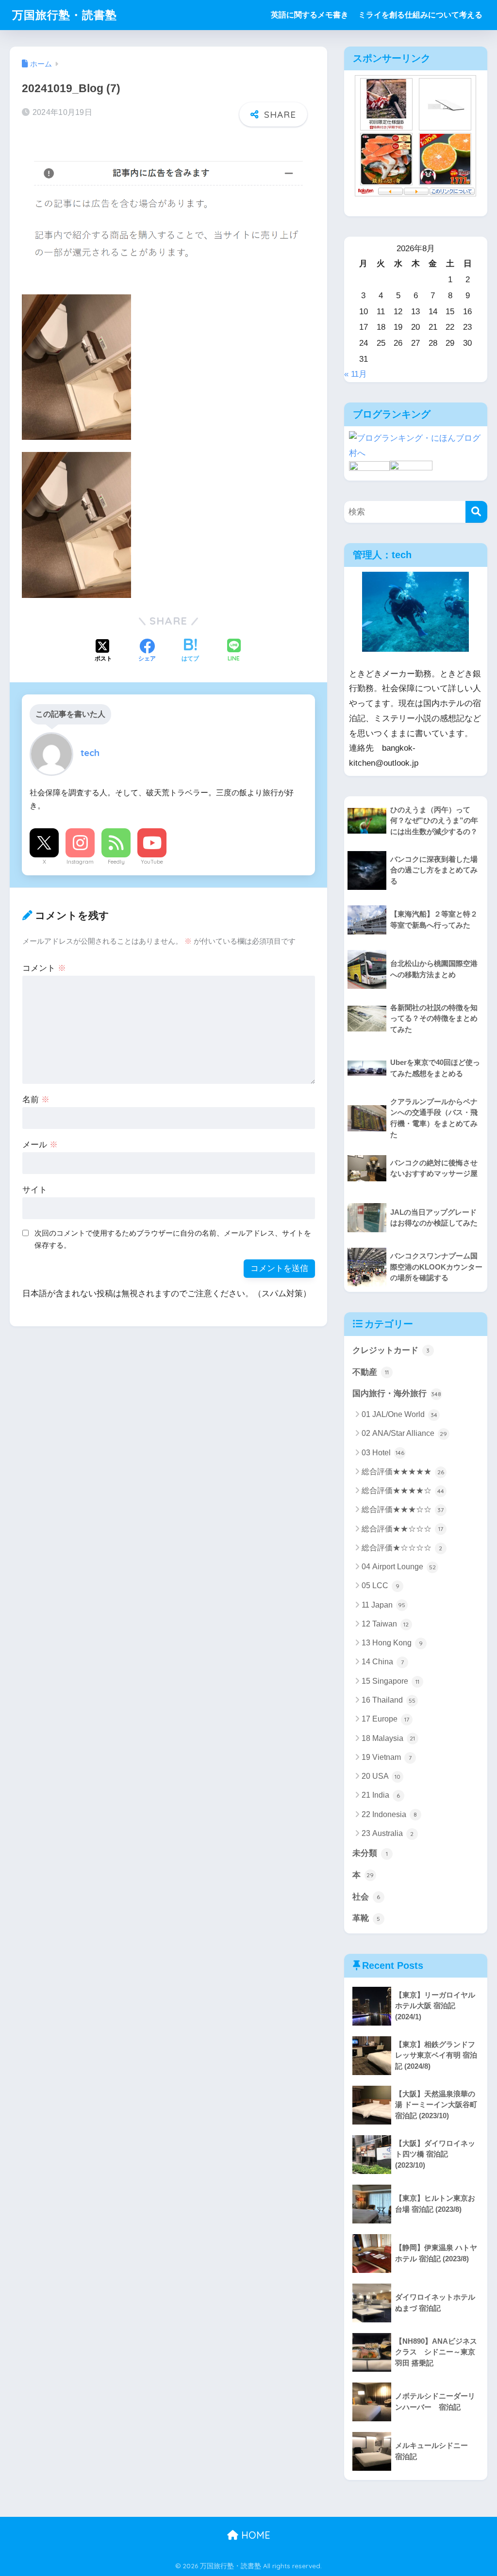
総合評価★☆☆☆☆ (402, 1548)
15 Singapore (390, 1681)
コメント (44, 968)
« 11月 (356, 374)
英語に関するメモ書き (310, 15)
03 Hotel (383, 1453)
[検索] (476, 512)
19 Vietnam (387, 1757)
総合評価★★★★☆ (403, 1490)
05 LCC (381, 1586)
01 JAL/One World (399, 1414)
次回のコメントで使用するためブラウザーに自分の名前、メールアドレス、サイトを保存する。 (173, 1239)
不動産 (371, 1372)
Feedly (116, 862)
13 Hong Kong (392, 1643)
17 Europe (385, 1719)
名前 (36, 1100)
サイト (35, 1190)
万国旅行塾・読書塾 (65, 15)
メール (40, 1145)
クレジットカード (391, 1350)
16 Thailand (389, 1700)
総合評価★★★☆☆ (403, 1509)
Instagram (80, 862)
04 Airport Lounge (399, 1567)
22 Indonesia (389, 1814)
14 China (383, 1662)
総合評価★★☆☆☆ (402, 1529)
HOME (254, 2535)
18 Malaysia (389, 1738)
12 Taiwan (385, 1624)
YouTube (152, 862)
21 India (381, 1795)
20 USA (381, 1776)
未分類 (370, 1853)
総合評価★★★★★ (403, 1472)
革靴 (366, 1918)
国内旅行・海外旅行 (397, 1393)
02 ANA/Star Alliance (405, 1433)
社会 (366, 1897)
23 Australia (388, 1833)
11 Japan (384, 1605)
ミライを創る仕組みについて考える (420, 15)
